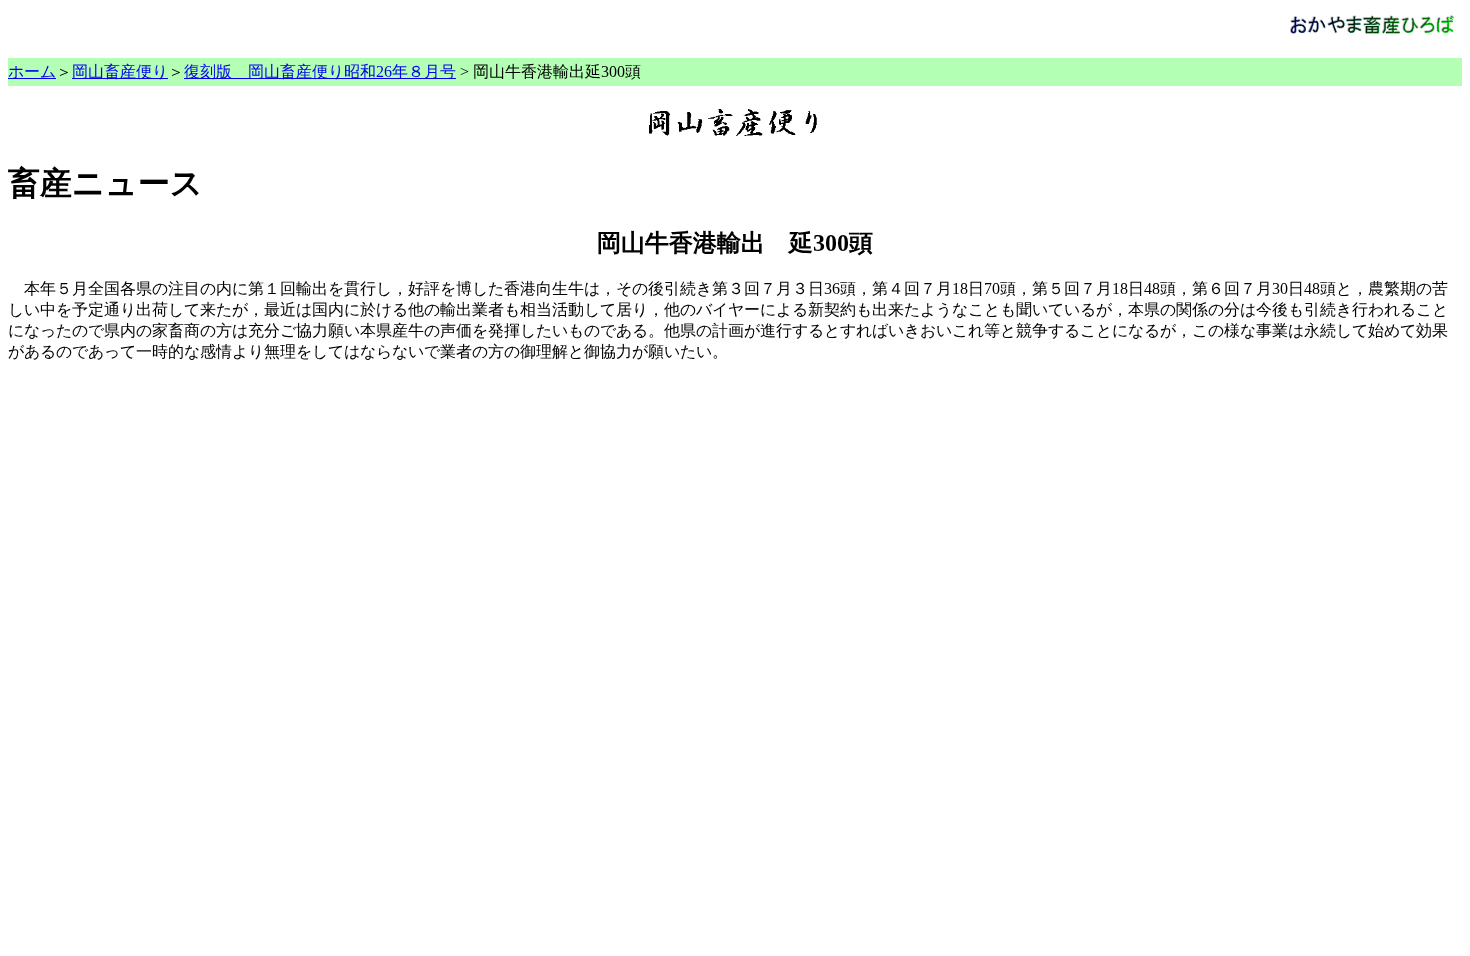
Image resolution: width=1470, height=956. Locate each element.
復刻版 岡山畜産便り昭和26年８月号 (320, 71)
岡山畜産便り (120, 71)
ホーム (32, 71)
